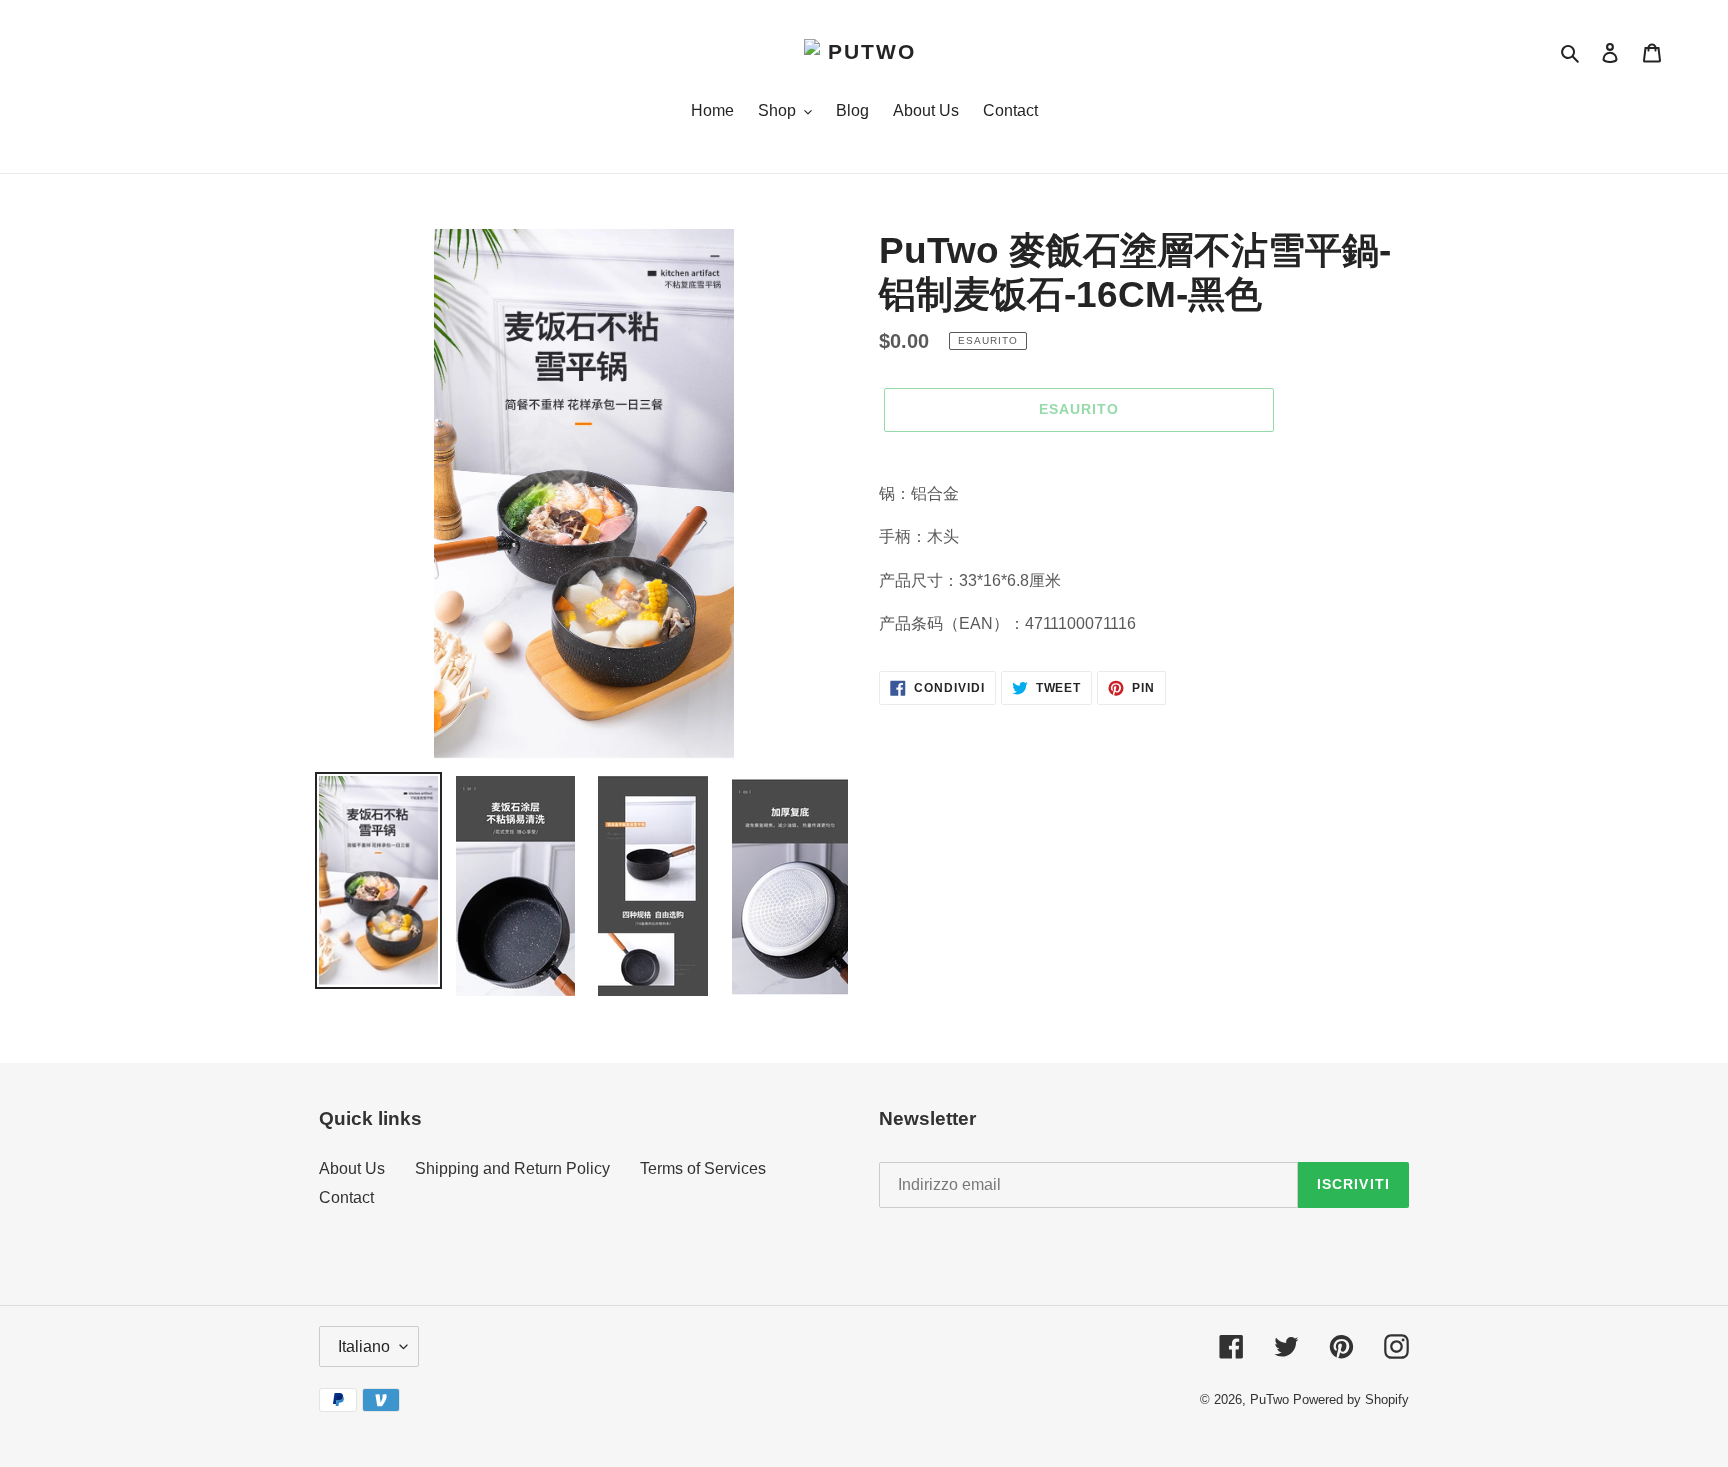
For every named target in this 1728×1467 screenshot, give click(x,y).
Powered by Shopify (1351, 1399)
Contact (346, 1197)
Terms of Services (703, 1168)
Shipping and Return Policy (512, 1168)
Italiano (364, 1346)
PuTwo (1269, 1399)
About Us (352, 1168)
